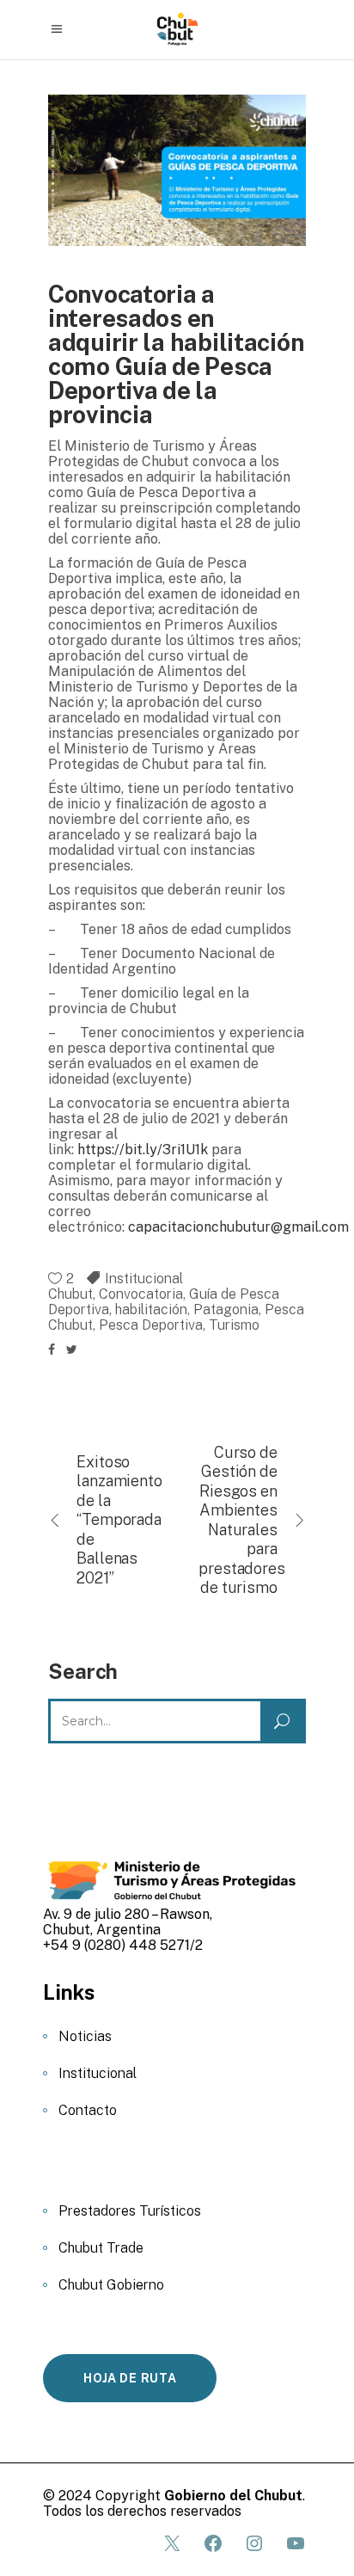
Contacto (88, 2110)
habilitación (151, 1310)
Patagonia (226, 1310)
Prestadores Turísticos (130, 2211)
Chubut (70, 1294)
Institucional (144, 1279)
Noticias (85, 2036)
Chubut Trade (101, 2248)
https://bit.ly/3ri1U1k (143, 1150)
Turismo (234, 1325)
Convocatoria (141, 1294)
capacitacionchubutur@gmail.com (238, 1227)
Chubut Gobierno (111, 2285)
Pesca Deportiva (151, 1325)
